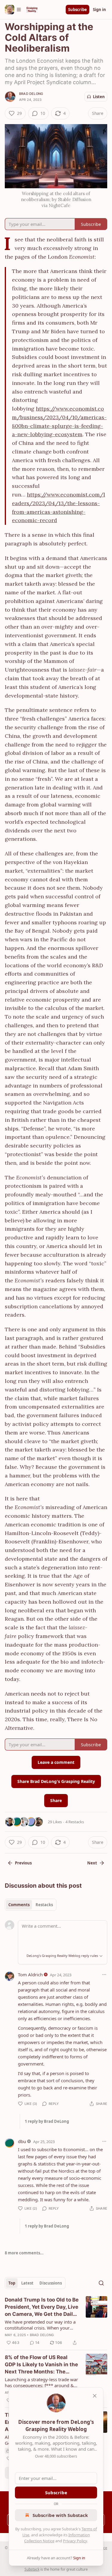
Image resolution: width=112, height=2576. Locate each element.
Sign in (99, 10)
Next (92, 1863)
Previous (23, 1863)
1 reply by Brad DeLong (47, 2121)
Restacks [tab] (44, 1905)
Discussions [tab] (51, 2283)
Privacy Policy (75, 2541)
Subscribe (78, 10)
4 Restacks (75, 1822)
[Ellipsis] (104, 1975)
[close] (95, 2396)
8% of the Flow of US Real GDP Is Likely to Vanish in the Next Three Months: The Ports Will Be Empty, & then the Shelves (41, 2365)
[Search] (101, 2283)
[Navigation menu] (13, 10)
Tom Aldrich (30, 1975)
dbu (22, 2141)
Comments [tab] (19, 1905)
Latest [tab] (27, 2283)
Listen (99, 97)
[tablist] (31, 1905)
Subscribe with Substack (60, 2515)
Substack (32, 2569)
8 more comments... (24, 2253)
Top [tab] (12, 2283)
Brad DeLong (31, 94)
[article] (56, 2321)
